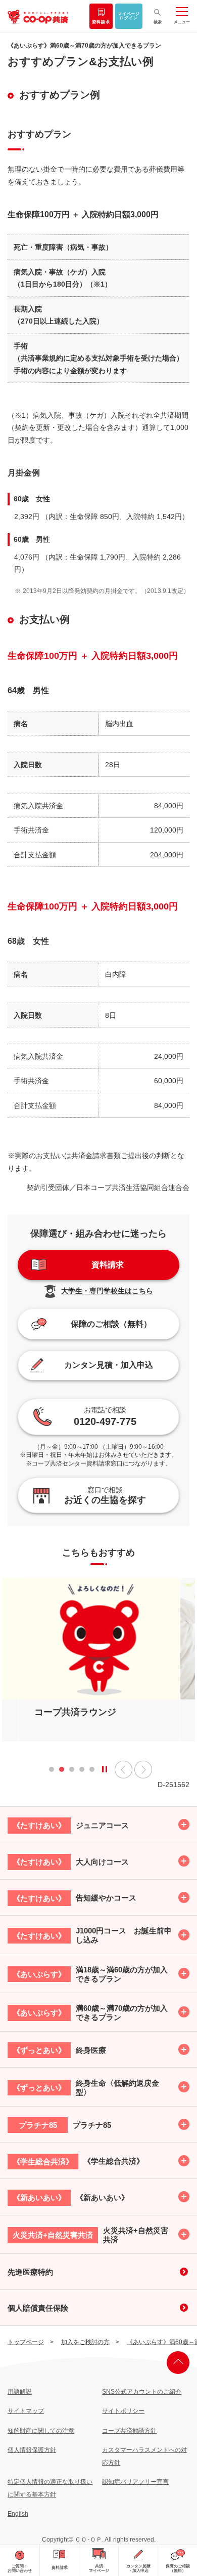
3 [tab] (72, 1772)
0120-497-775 (105, 1416)
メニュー (182, 22)
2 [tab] (62, 1772)
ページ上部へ (178, 2363)
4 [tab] (82, 1772)
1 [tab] (52, 1772)
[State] (105, 1769)
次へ (143, 1770)
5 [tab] (92, 1772)
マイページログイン (129, 16)
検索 (158, 22)
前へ (124, 1770)
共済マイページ (99, 2568)
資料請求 (101, 22)
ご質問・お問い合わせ (20, 2568)
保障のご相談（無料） (178, 2568)
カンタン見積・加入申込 (138, 2568)
